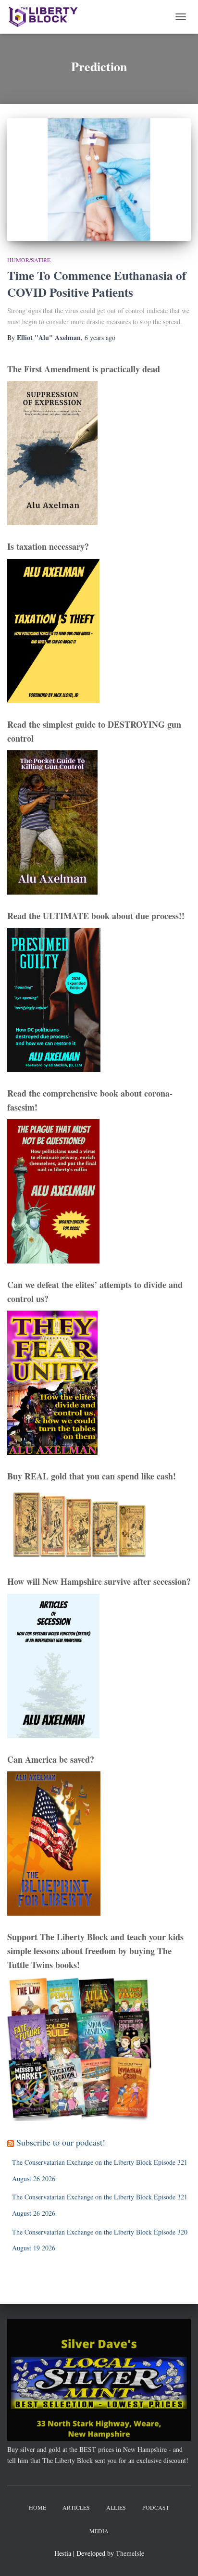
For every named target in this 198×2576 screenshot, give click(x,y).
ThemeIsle (130, 2553)
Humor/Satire (29, 260)
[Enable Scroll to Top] (179, 2557)
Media (99, 2531)
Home (37, 2507)
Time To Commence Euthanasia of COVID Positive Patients (97, 284)
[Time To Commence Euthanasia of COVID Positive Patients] (99, 180)
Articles (76, 2507)
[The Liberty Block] (47, 17)
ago (100, 337)
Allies (116, 2507)
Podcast (156, 2507)
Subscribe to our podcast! (61, 2142)
